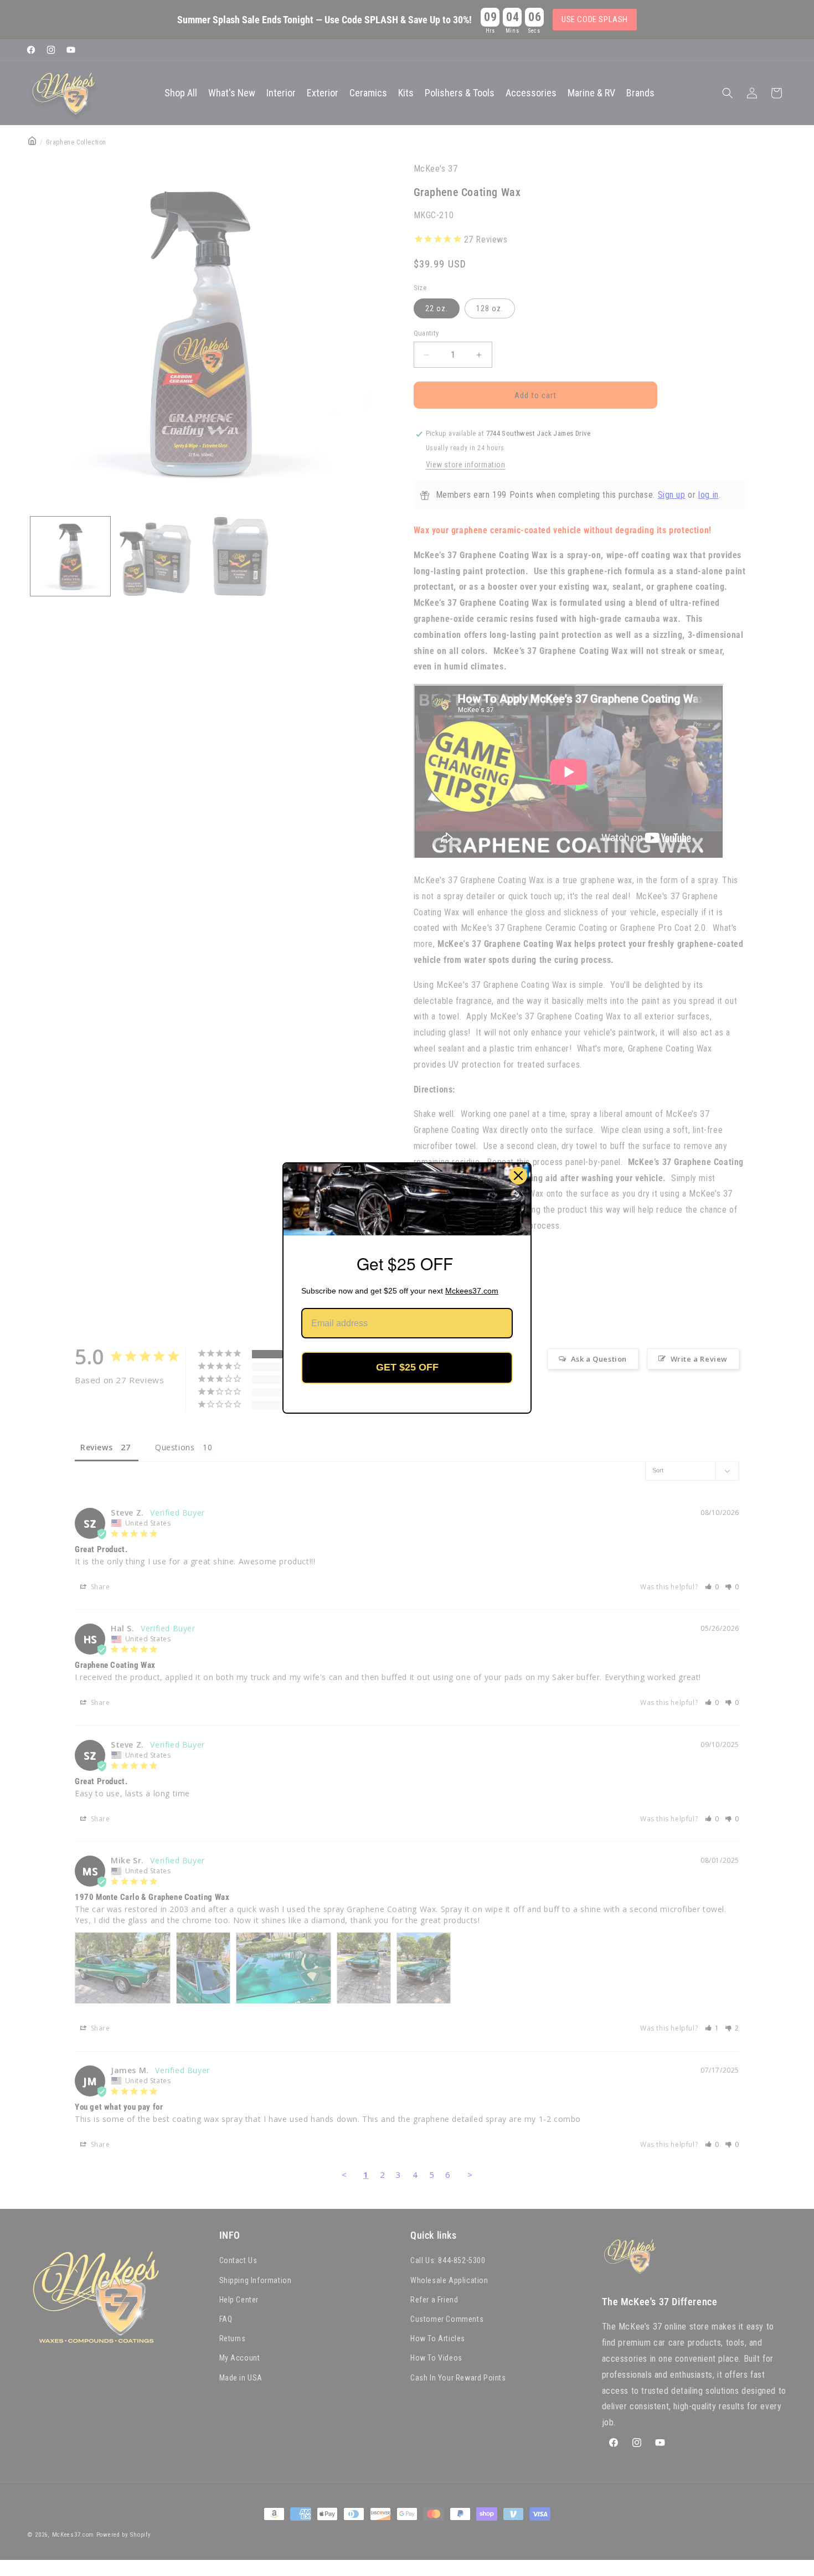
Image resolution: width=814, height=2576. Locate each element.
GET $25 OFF (407, 1367)
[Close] (518, 1176)
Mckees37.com (472, 1291)
